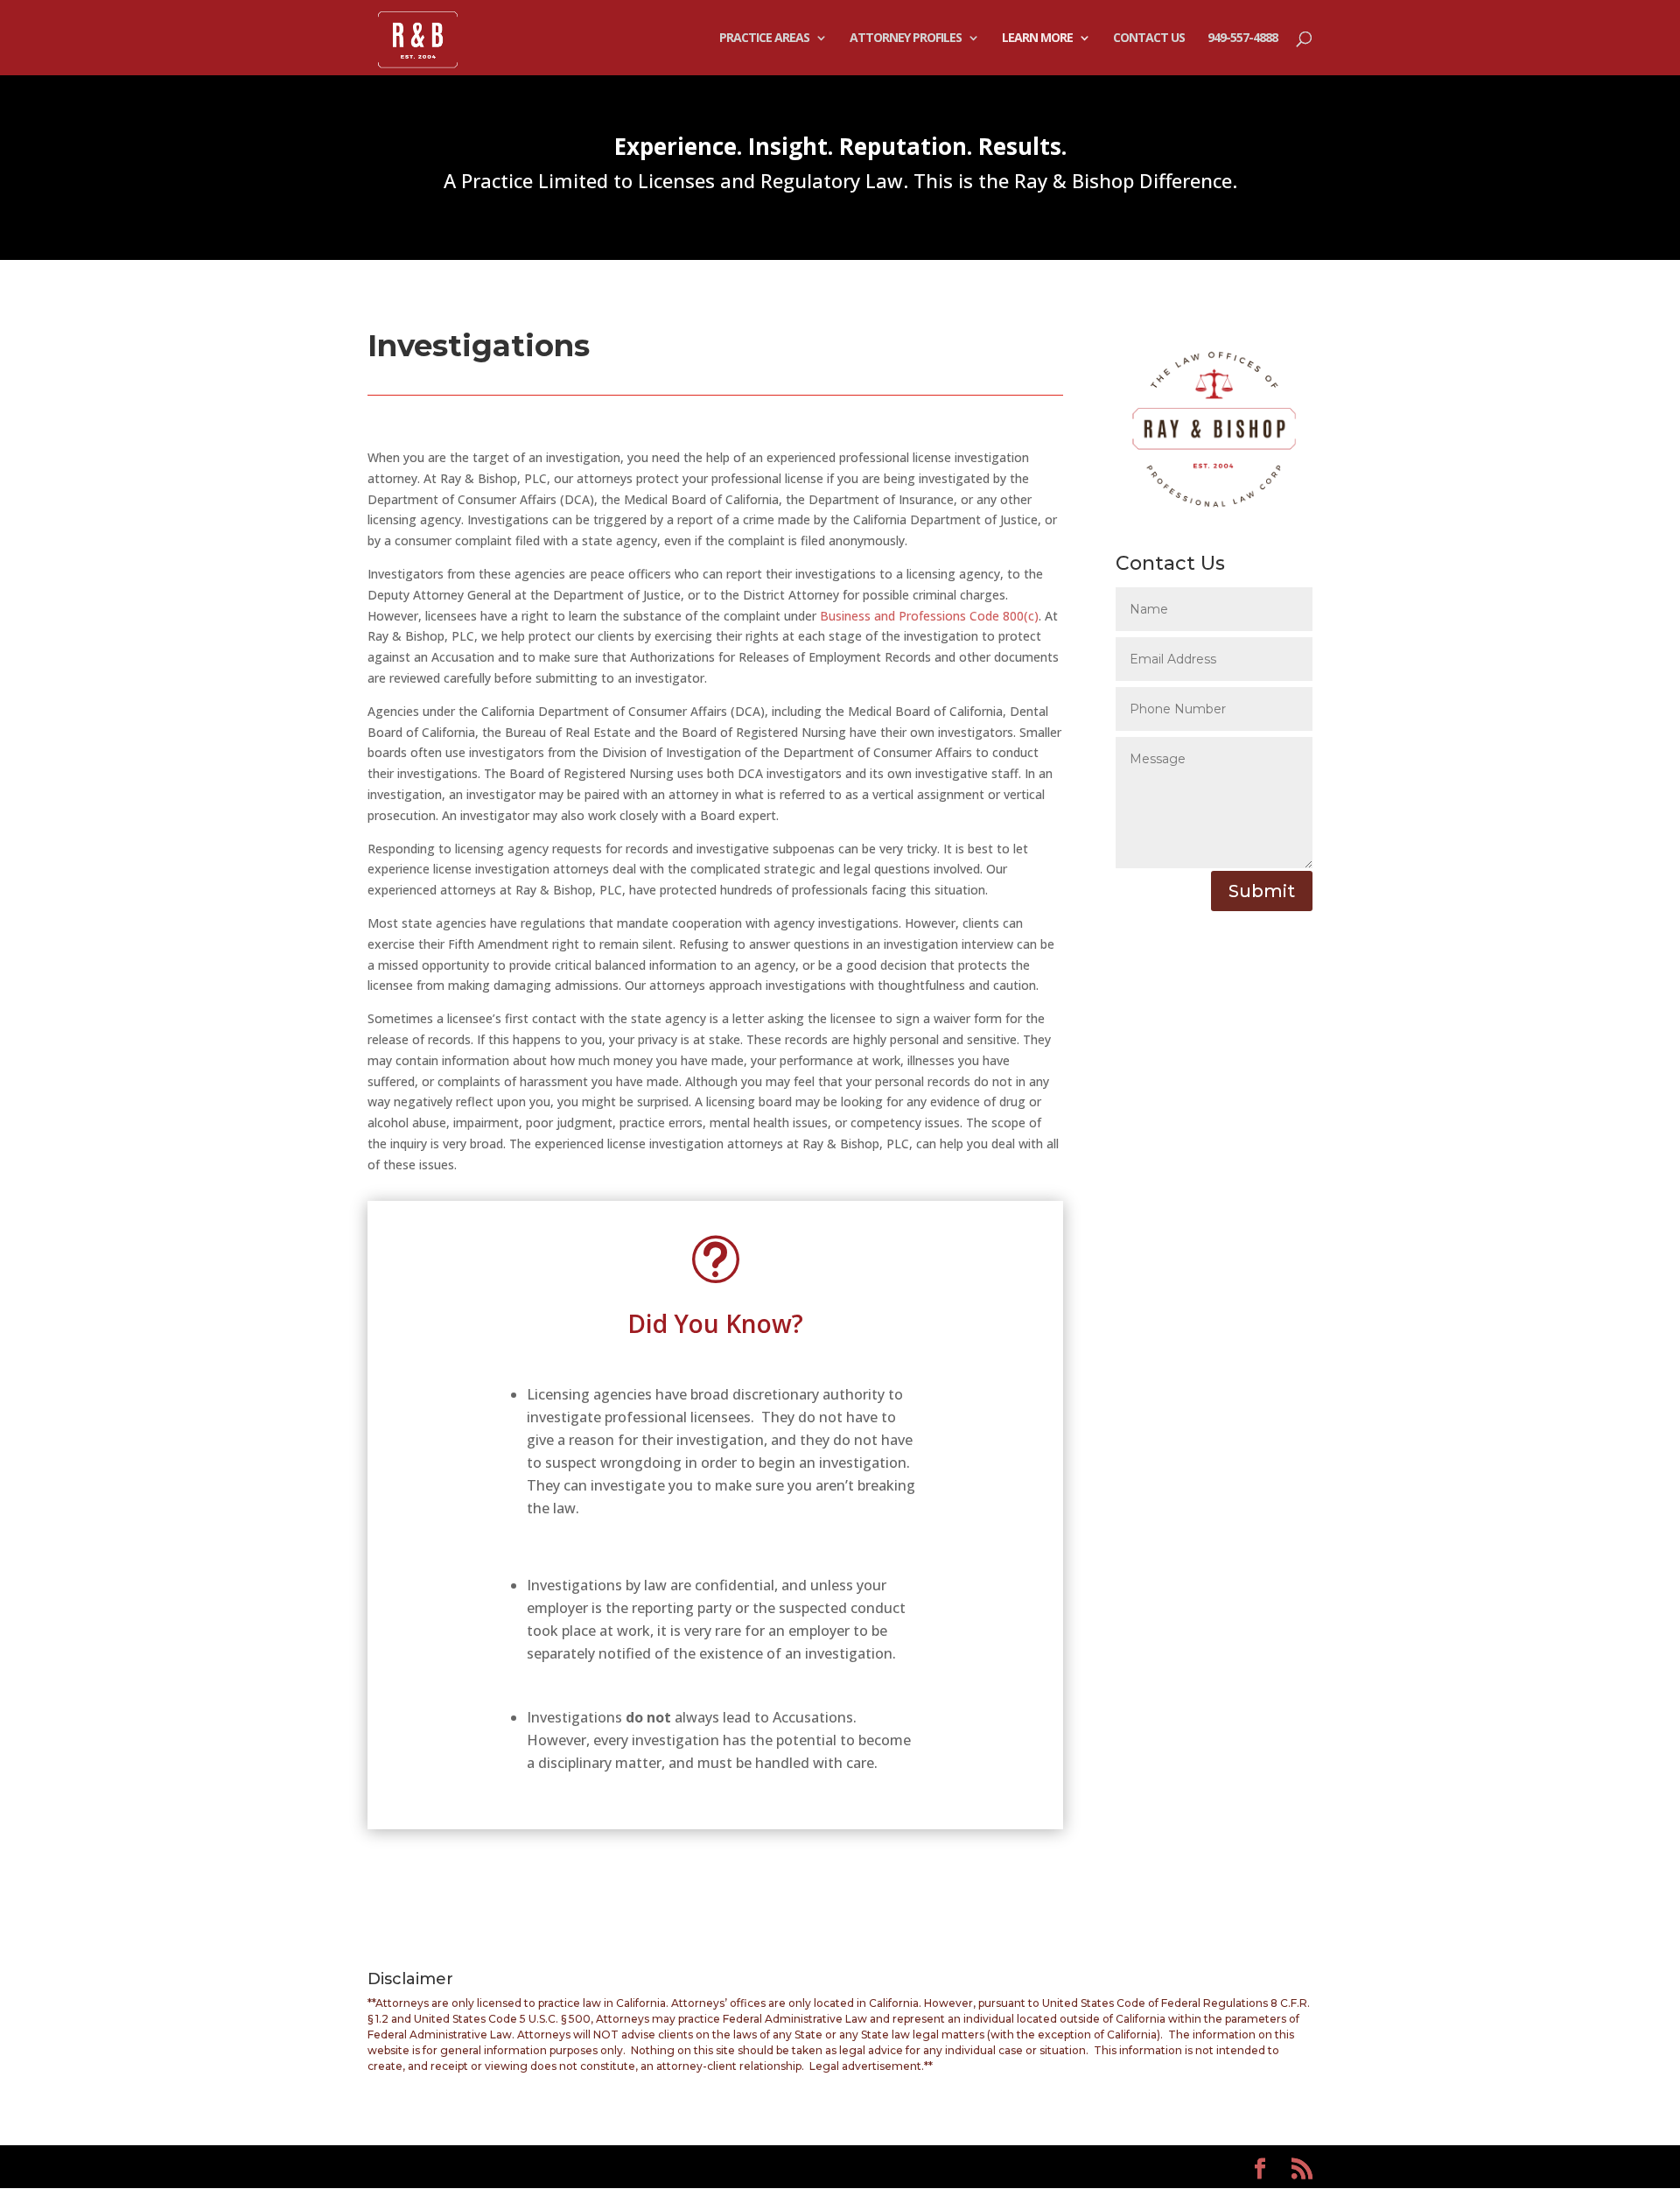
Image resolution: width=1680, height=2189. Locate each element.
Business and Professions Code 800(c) (929, 616)
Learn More (1037, 39)
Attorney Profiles (906, 39)
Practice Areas (764, 39)
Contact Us (1149, 39)
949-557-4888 (1242, 39)
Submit (1262, 891)
